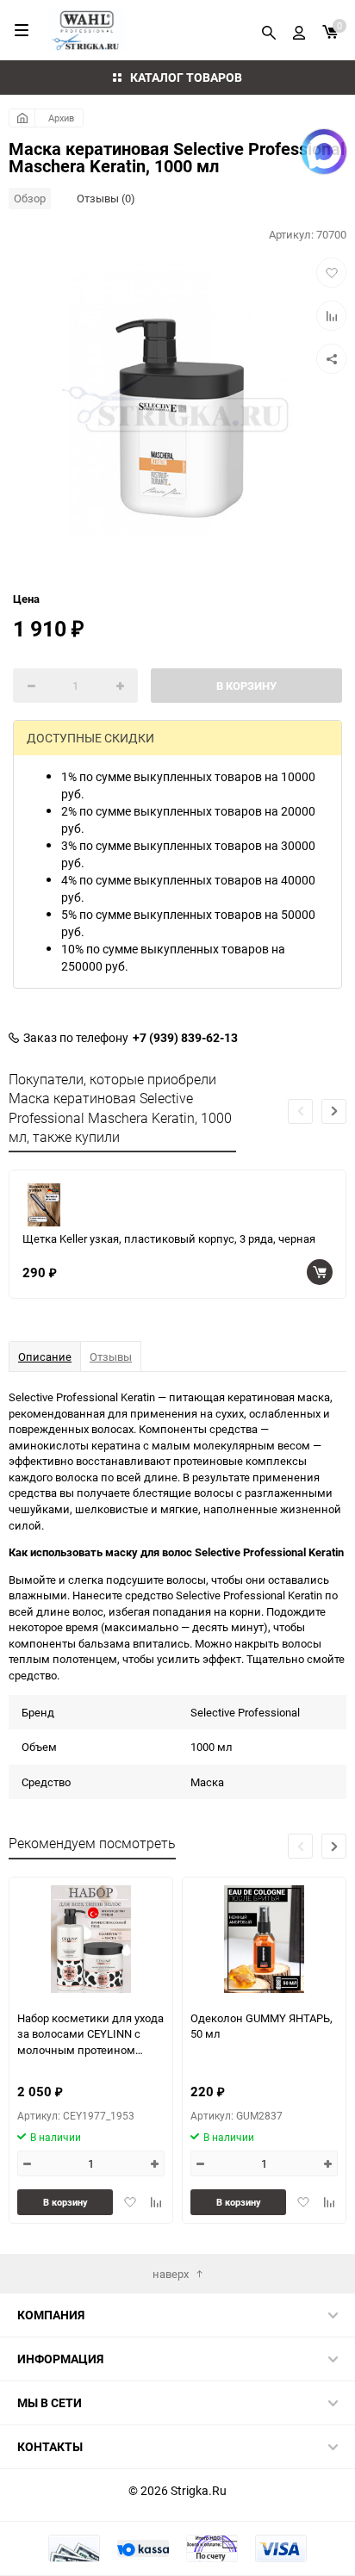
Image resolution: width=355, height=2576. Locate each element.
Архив (61, 118)
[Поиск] (269, 30)
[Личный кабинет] (299, 30)
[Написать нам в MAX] (324, 152)
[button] (334, 1111)
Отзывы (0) (106, 198)
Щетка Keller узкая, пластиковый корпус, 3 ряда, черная (169, 1238)
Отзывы (111, 1356)
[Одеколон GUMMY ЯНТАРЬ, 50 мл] (264, 1939)
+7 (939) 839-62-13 (185, 1038)
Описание (45, 1356)
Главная (22, 118)
